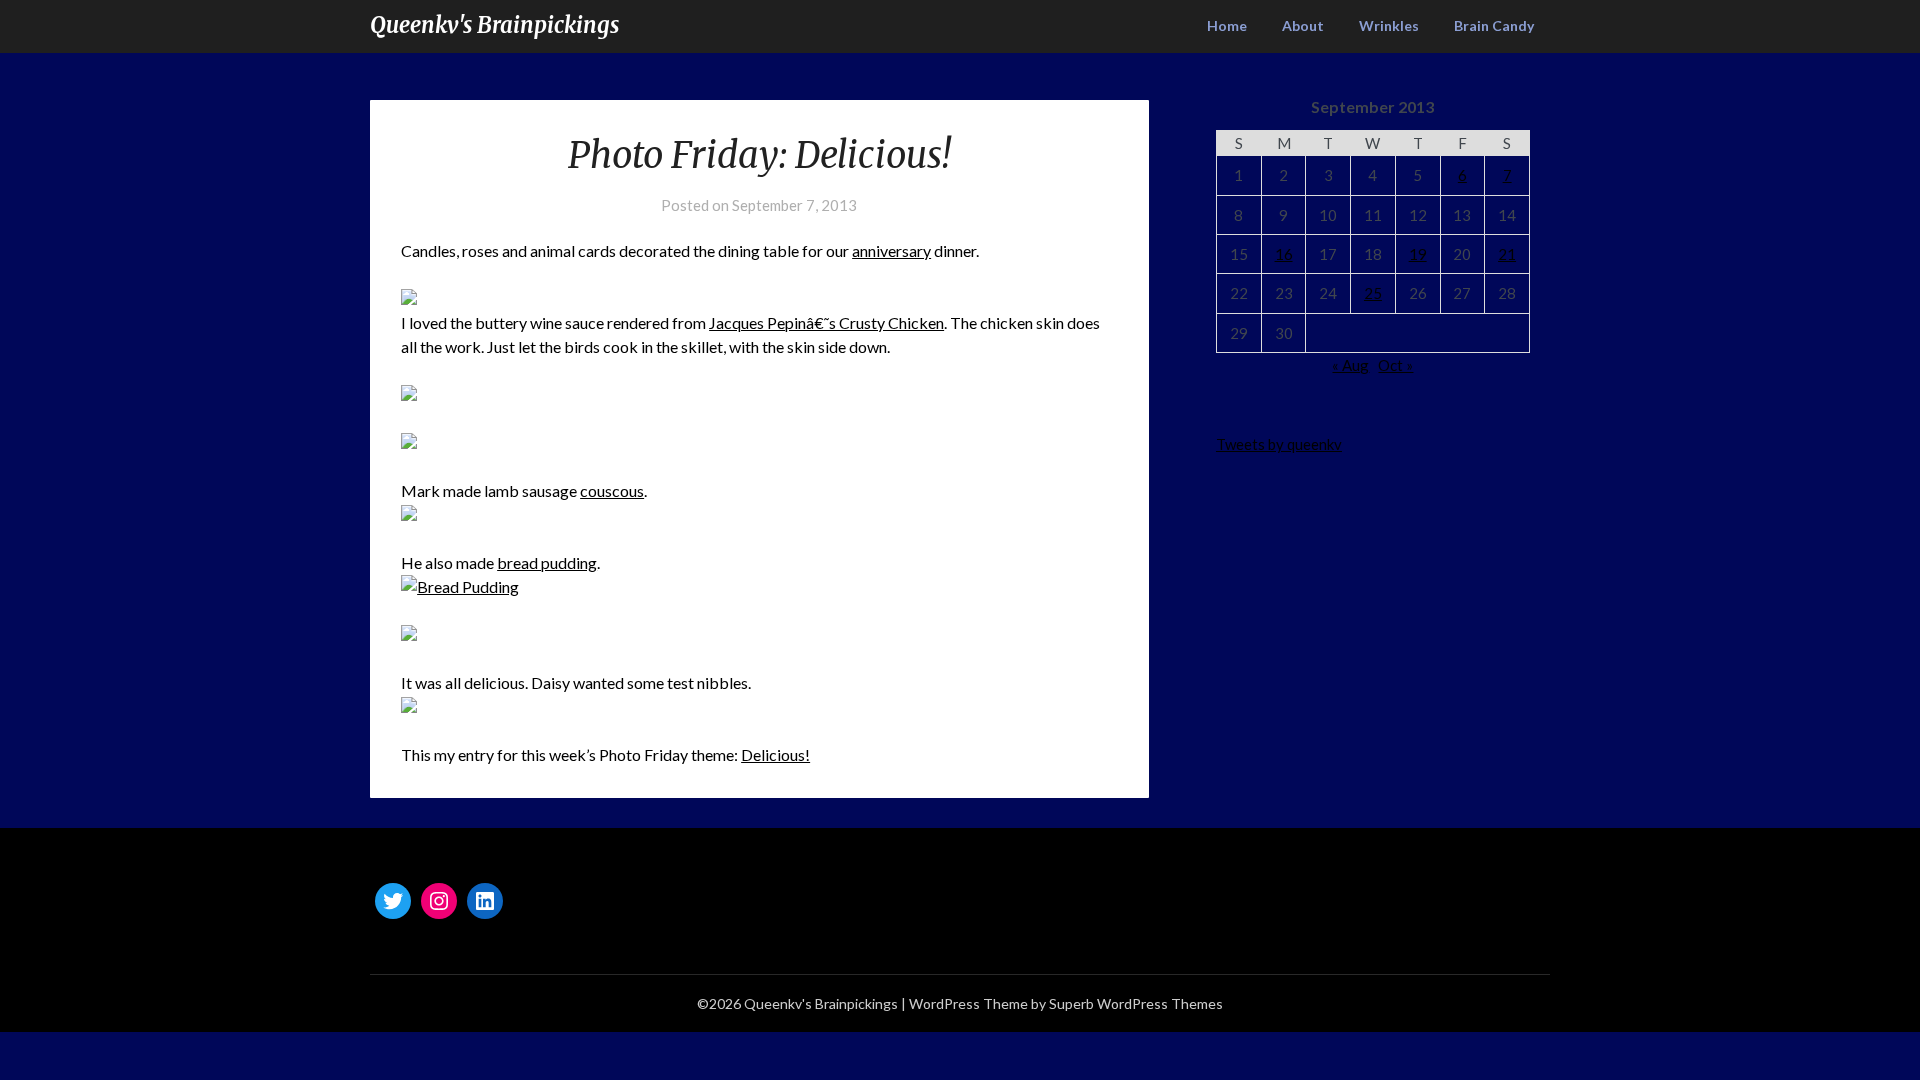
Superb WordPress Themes (1136, 1003)
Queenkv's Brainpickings (494, 25)
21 (1507, 254)
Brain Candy (1494, 25)
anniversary (891, 250)
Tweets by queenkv (1279, 444)
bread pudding (547, 562)
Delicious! (775, 754)
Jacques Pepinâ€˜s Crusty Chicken (826, 322)
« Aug (1350, 365)
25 (1373, 293)
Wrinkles (1389, 25)
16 (1284, 254)
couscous (612, 490)
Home (1227, 25)
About (1303, 25)
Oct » (1395, 365)
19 (1418, 254)
